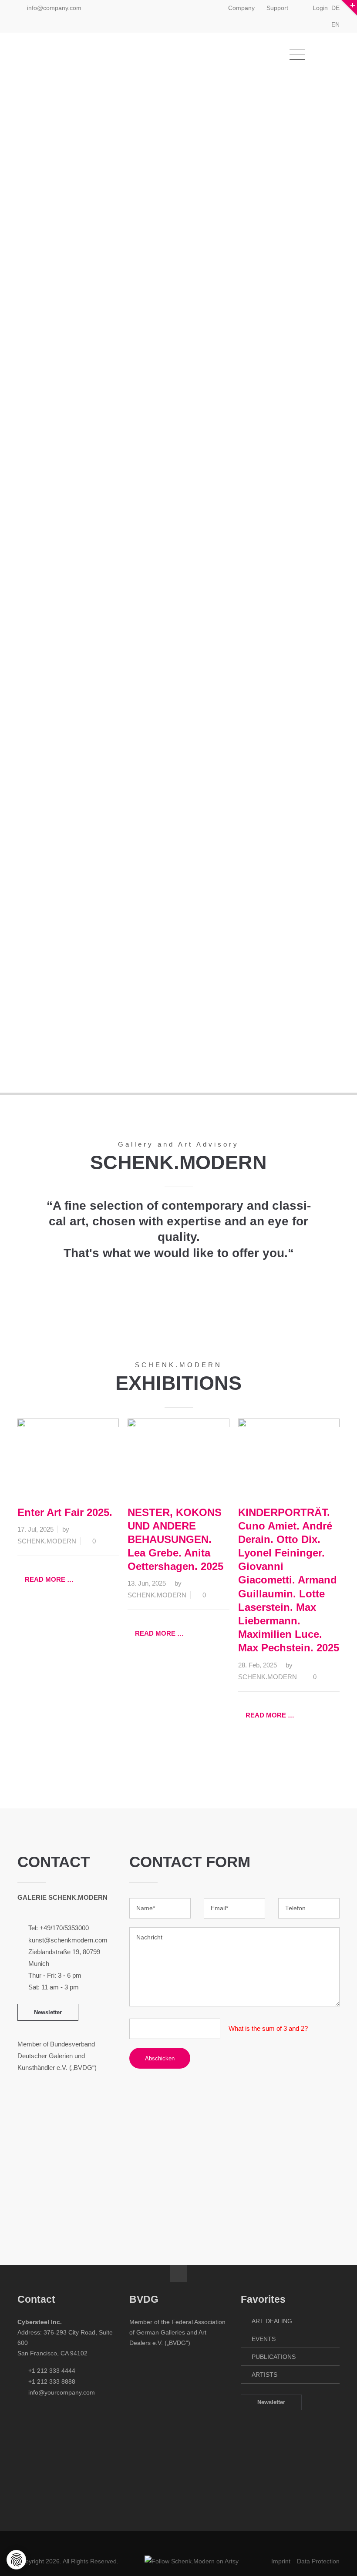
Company (241, 8)
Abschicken (160, 2058)
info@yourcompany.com (62, 2392)
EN (335, 24)
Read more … (49, 1579)
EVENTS (264, 2339)
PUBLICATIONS (274, 2357)
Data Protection (318, 2561)
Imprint (281, 2561)
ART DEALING (272, 2321)
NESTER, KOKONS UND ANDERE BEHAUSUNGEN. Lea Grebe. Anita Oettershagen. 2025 (175, 1540)
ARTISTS (264, 2375)
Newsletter (48, 2012)
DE (335, 8)
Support (277, 8)
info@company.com (54, 8)
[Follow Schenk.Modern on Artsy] (192, 2561)
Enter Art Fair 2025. (65, 1512)
